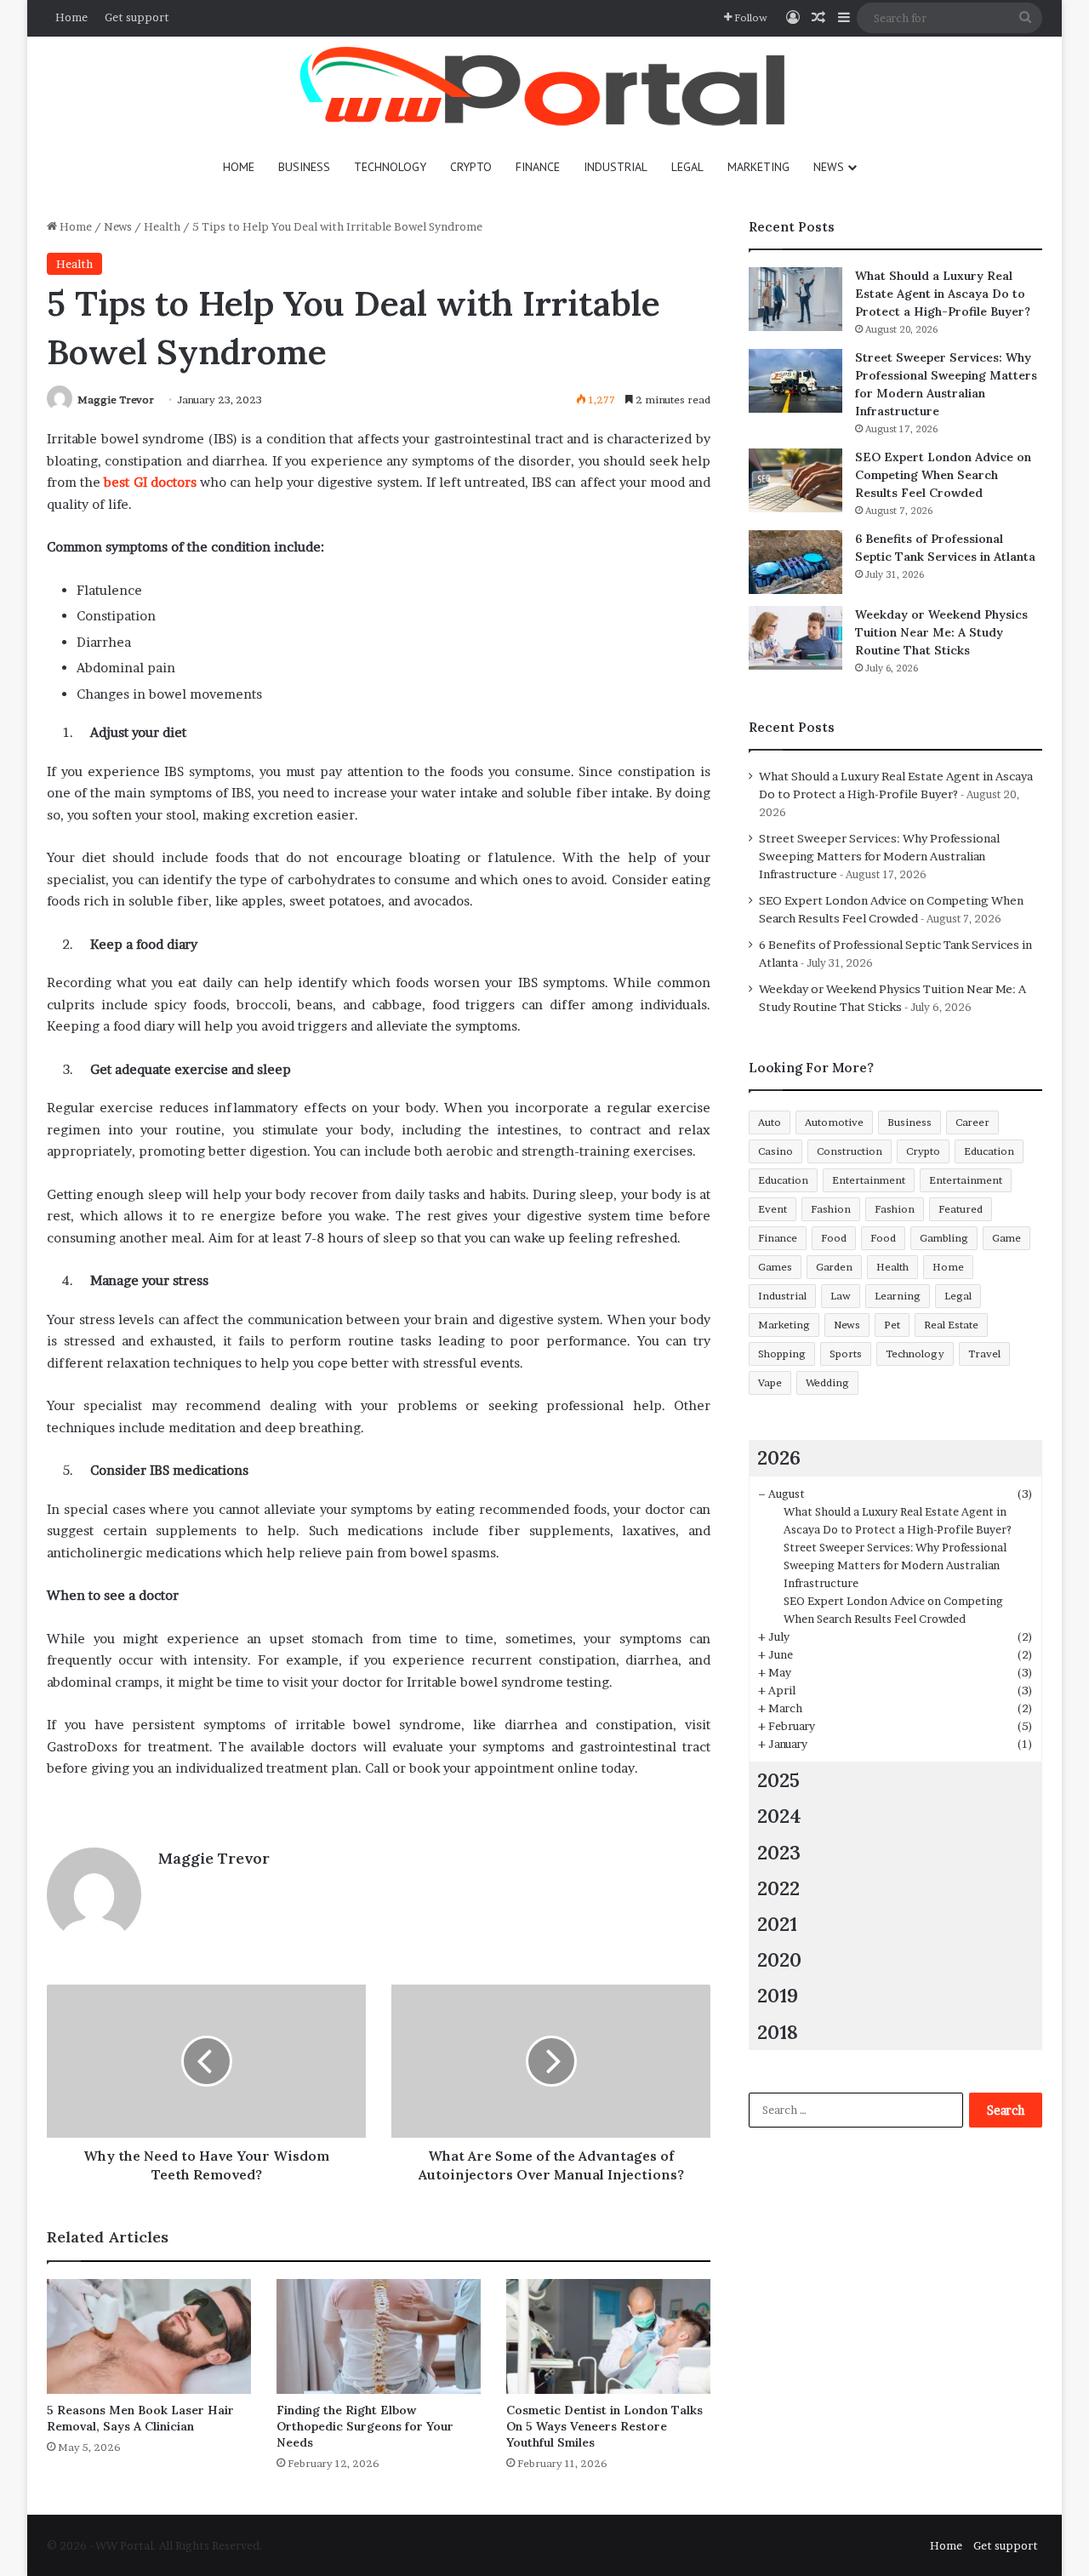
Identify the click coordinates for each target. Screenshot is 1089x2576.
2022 (778, 1888)
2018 (778, 2032)
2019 (778, 1995)
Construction (850, 1151)
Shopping (782, 1354)
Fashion (831, 1209)
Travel (984, 1354)
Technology (390, 167)
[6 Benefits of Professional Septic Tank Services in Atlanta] (795, 562)
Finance (538, 167)
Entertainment (869, 1180)
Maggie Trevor (116, 400)
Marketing (758, 167)
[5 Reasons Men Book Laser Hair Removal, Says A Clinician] (149, 2336)
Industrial (616, 167)
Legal (687, 167)
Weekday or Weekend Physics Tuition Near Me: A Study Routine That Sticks (941, 632)
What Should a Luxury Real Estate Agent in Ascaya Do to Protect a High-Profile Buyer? (943, 294)
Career (972, 1122)
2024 (779, 1816)
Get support (137, 17)
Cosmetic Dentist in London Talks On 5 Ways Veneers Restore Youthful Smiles (604, 2426)
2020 (779, 1959)
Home (71, 17)
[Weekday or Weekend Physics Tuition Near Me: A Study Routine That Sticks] (795, 638)
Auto (770, 1122)
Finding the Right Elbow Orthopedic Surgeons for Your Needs (365, 2426)
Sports (846, 1354)
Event (773, 1209)
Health (162, 226)
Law (841, 1296)
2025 (778, 1780)
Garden (834, 1267)
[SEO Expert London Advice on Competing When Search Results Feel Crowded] (795, 480)
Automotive (834, 1122)
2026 (779, 1457)
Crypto (471, 167)
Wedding (827, 1382)
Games (775, 1267)
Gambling (944, 1238)
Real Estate (951, 1325)
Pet (892, 1325)
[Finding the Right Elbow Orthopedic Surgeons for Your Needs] (379, 2336)
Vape (770, 1382)
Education (989, 1151)
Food (834, 1238)
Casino (775, 1151)
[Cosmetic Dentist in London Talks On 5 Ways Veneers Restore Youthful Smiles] (608, 2336)
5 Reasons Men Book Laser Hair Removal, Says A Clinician (140, 2418)
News (829, 167)
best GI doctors (150, 482)
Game (1006, 1238)
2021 (777, 1924)
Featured (961, 1209)
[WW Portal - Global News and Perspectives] (544, 89)
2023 (779, 1852)
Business (304, 167)
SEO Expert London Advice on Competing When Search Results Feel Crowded (943, 475)
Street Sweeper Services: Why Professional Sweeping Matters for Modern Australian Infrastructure (879, 856)
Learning (898, 1296)
